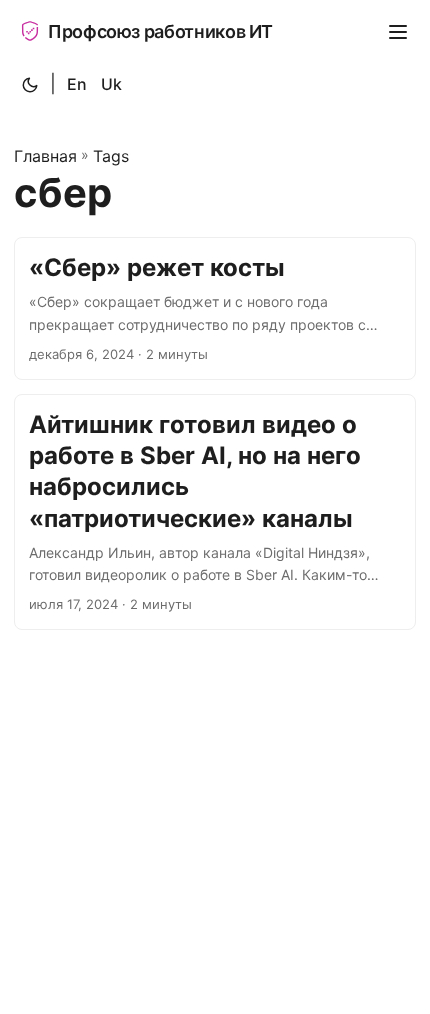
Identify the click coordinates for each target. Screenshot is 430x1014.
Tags (111, 156)
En (77, 84)
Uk (111, 84)
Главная (45, 156)
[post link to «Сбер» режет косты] (215, 308)
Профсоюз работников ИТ (160, 31)
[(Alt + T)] (30, 85)
